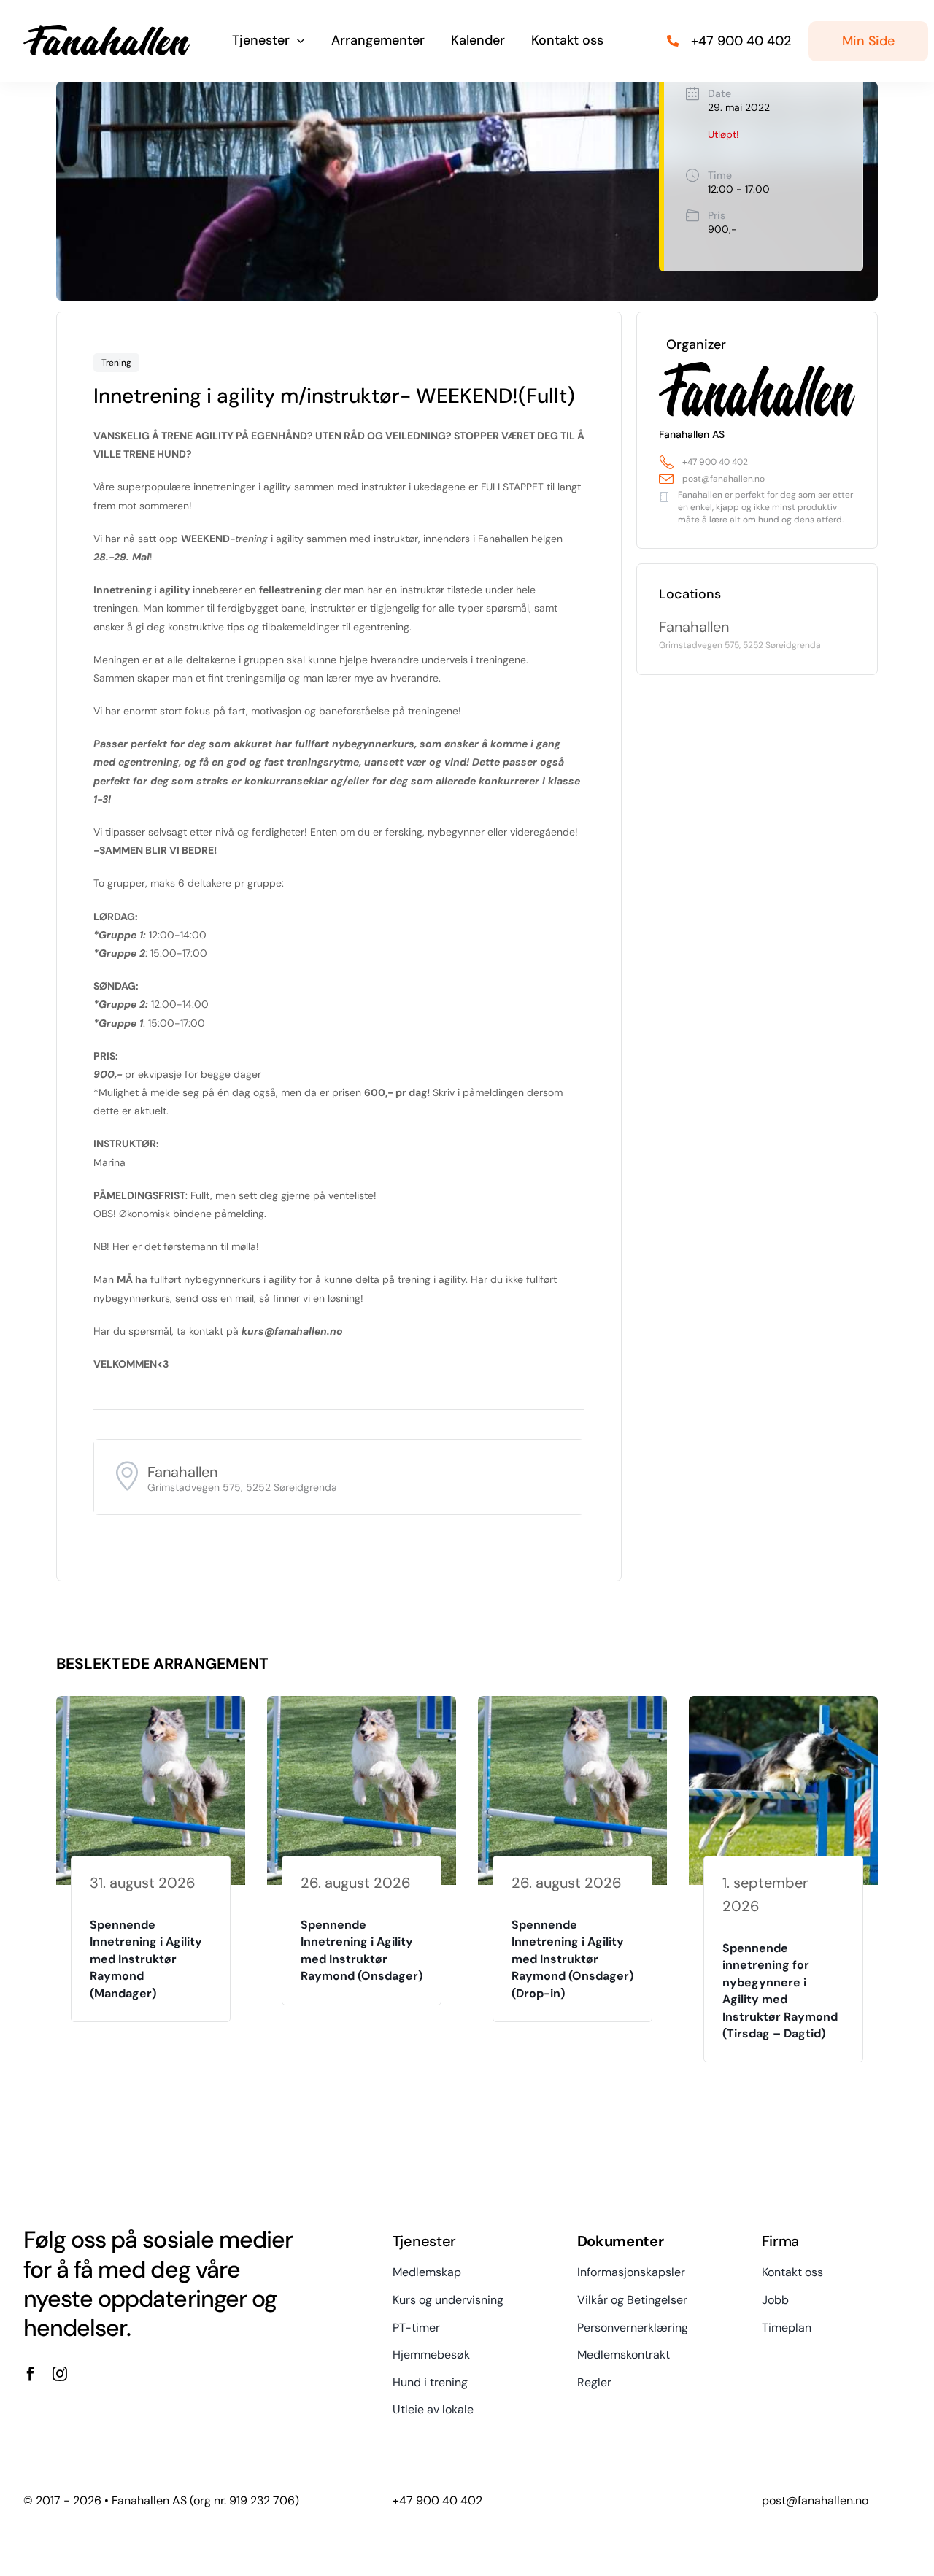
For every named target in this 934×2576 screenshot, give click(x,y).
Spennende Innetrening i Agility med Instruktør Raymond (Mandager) (146, 1959)
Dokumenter (621, 2241)
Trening (116, 363)
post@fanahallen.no (723, 479)
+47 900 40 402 (715, 462)
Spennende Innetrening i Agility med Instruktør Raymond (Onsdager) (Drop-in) (572, 1959)
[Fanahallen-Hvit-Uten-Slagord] (107, 30)
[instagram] (60, 2374)
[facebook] (31, 2374)
